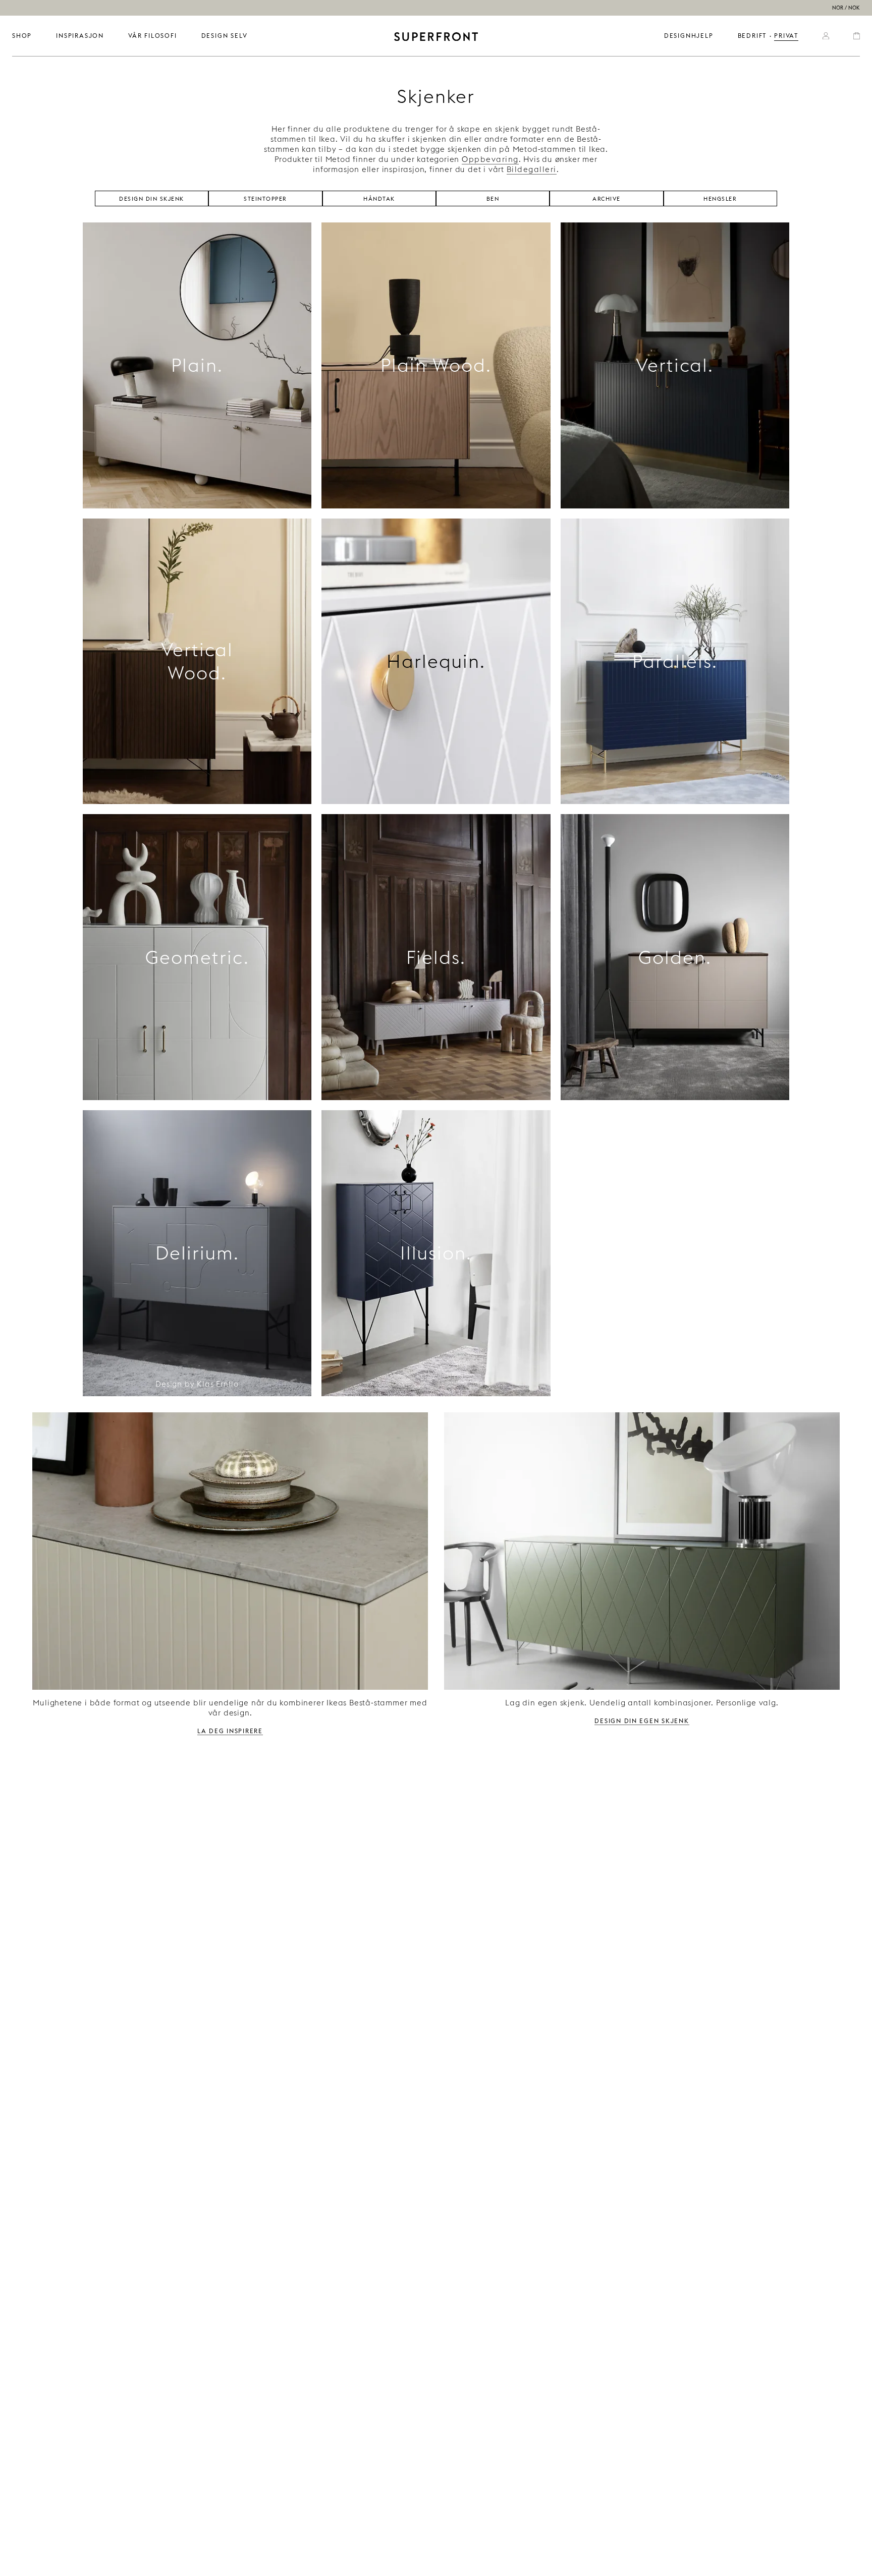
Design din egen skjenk (642, 1720)
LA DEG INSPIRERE (230, 1730)
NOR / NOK (846, 8)
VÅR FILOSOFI (153, 36)
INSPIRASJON (80, 36)
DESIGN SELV (225, 36)
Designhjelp (689, 36)
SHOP (22, 36)
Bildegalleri (532, 169)
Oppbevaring (490, 159)
